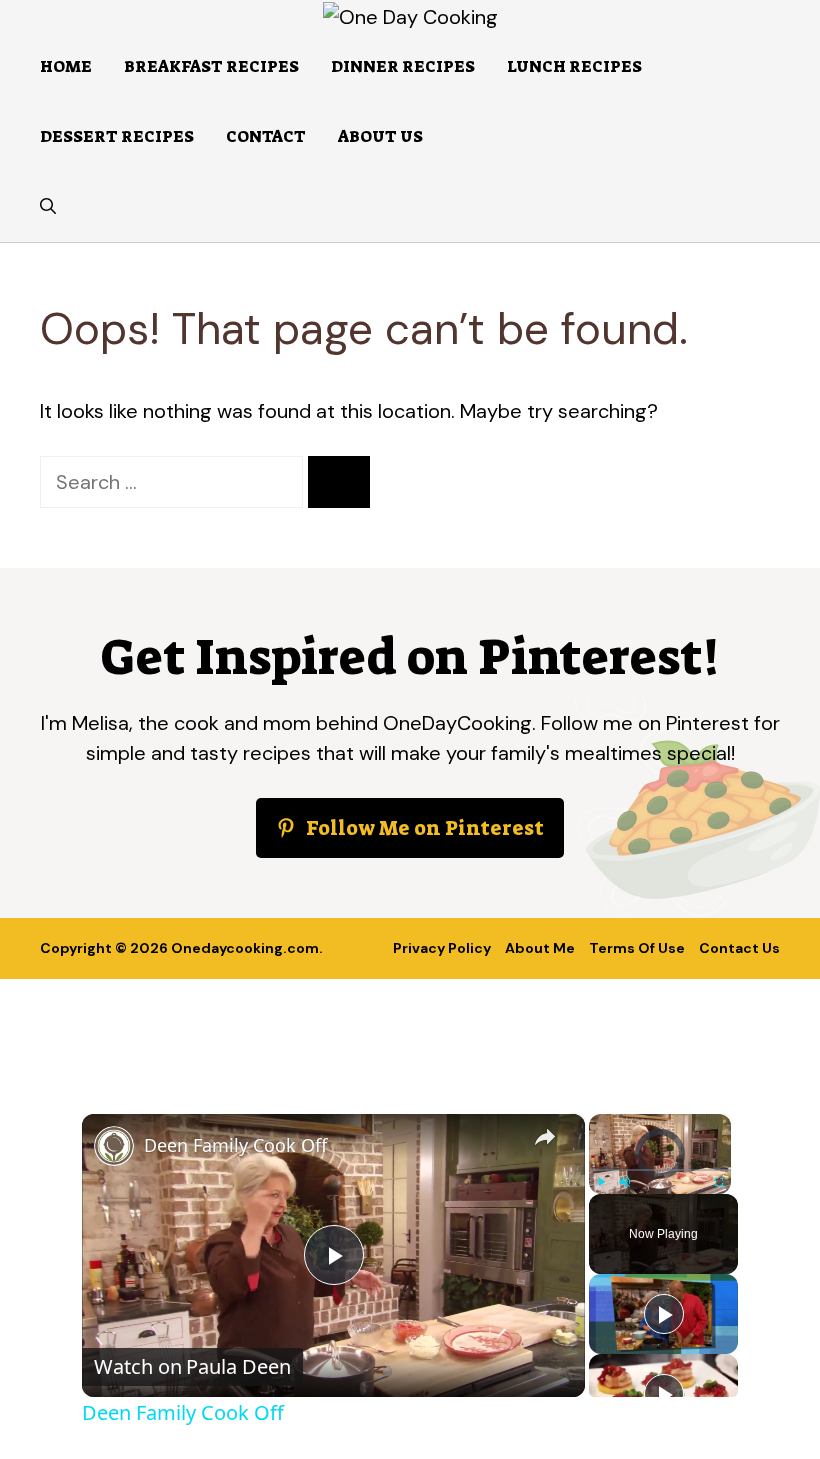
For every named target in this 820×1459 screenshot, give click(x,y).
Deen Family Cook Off (235, 1145)
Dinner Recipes (403, 66)
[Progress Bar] (660, 1170)
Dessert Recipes (117, 136)
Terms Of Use (637, 948)
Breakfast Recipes (211, 66)
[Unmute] (625, 1182)
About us (380, 136)
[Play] (601, 1182)
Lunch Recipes (574, 66)
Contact (266, 136)
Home (66, 66)
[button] (48, 207)
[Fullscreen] (719, 1182)
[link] (114, 1146)
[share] (545, 1136)
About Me (540, 948)
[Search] (339, 482)
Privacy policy (442, 948)
